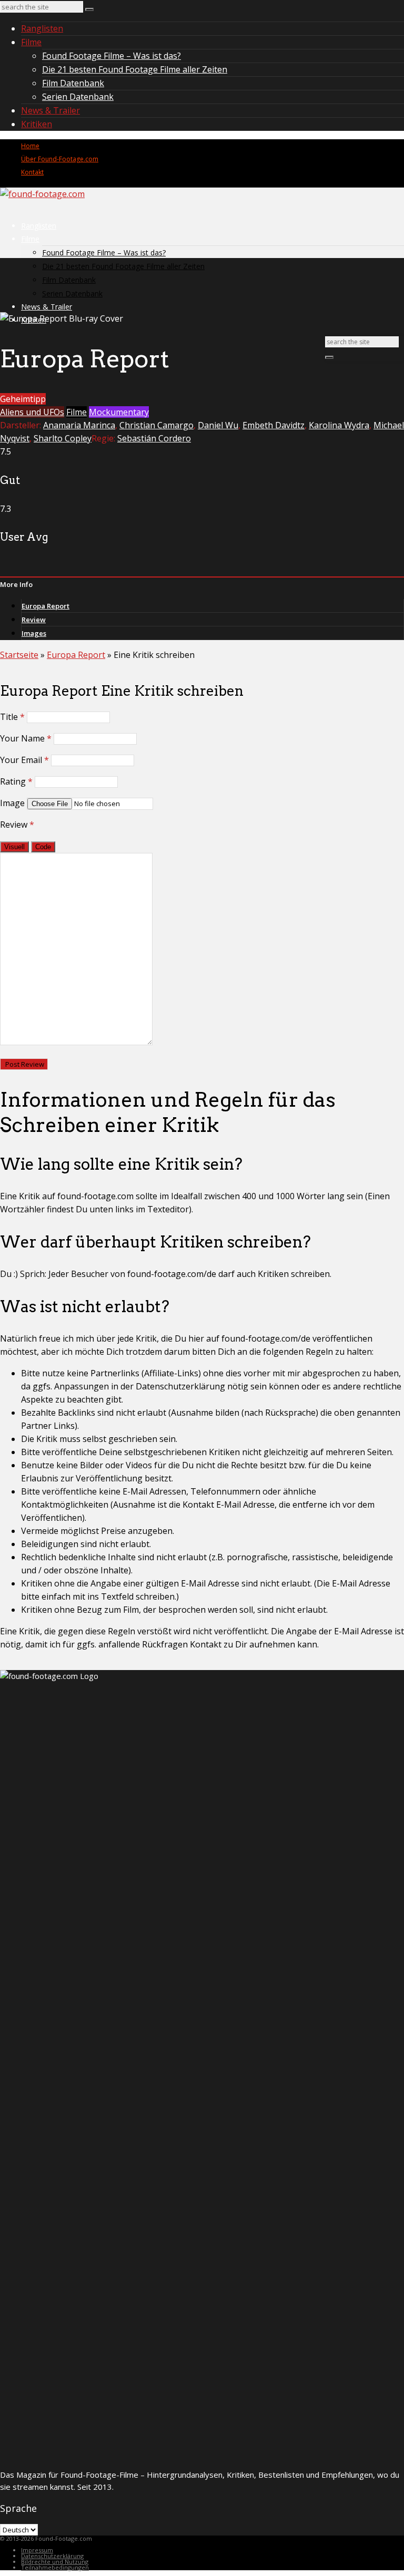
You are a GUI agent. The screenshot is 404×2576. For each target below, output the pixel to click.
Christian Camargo (156, 425)
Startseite (19, 655)
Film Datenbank (73, 83)
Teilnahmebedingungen (55, 2567)
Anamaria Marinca (79, 425)
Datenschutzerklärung (52, 2556)
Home (30, 146)
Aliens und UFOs (32, 412)
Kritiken (37, 124)
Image (12, 803)
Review (34, 620)
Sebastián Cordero (154, 438)
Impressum (37, 2550)
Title (12, 717)
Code (43, 847)
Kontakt (32, 172)
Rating (16, 781)
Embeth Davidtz (274, 425)
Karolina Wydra (339, 425)
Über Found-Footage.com (60, 159)
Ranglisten (42, 28)
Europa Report (46, 606)
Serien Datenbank (78, 97)
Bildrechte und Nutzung (55, 2562)
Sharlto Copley (63, 438)
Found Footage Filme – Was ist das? (112, 56)
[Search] (89, 9)
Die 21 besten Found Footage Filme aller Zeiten (135, 69)
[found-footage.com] (42, 194)
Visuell (14, 847)
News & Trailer (50, 110)
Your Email (24, 760)
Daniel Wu (218, 425)
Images (34, 633)
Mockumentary (119, 412)
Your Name (26, 738)
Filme (31, 42)
